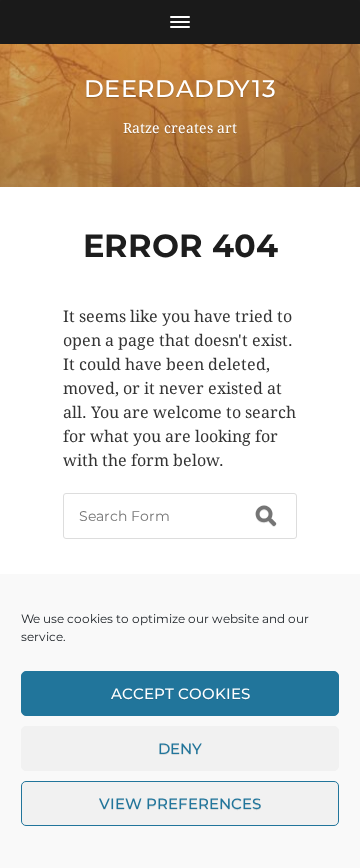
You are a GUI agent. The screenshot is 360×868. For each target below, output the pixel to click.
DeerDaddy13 (180, 88)
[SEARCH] (266, 516)
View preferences (180, 803)
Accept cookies (180, 693)
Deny (180, 748)
